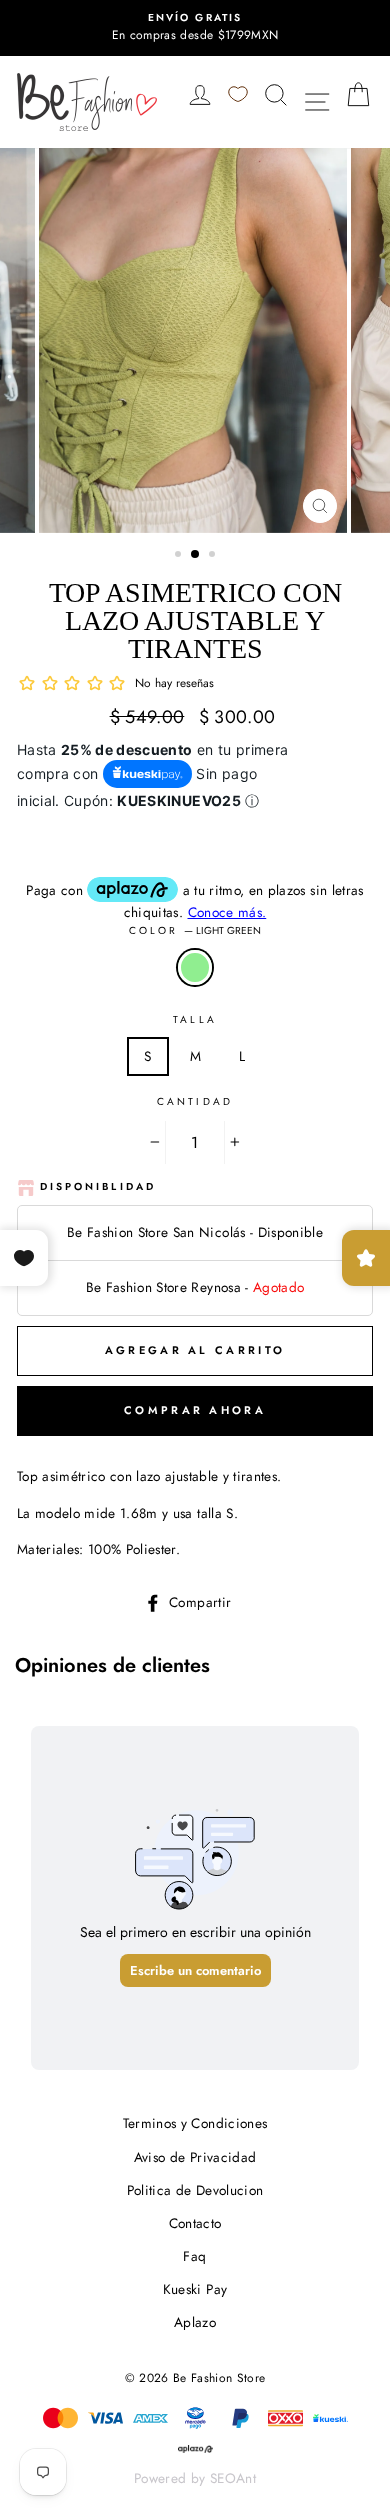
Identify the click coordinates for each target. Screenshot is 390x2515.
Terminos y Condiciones (195, 2123)
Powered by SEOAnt (195, 2478)
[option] (195, 28)
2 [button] (196, 555)
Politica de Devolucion (195, 2190)
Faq (194, 2256)
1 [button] (180, 556)
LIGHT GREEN (195, 968)
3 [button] (214, 556)
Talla (194, 1019)
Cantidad (194, 1101)
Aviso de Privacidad (195, 2157)
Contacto (195, 2223)
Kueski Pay (195, 2289)
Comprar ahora (195, 1410)
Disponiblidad (98, 1186)
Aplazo (195, 2322)
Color (195, 930)
